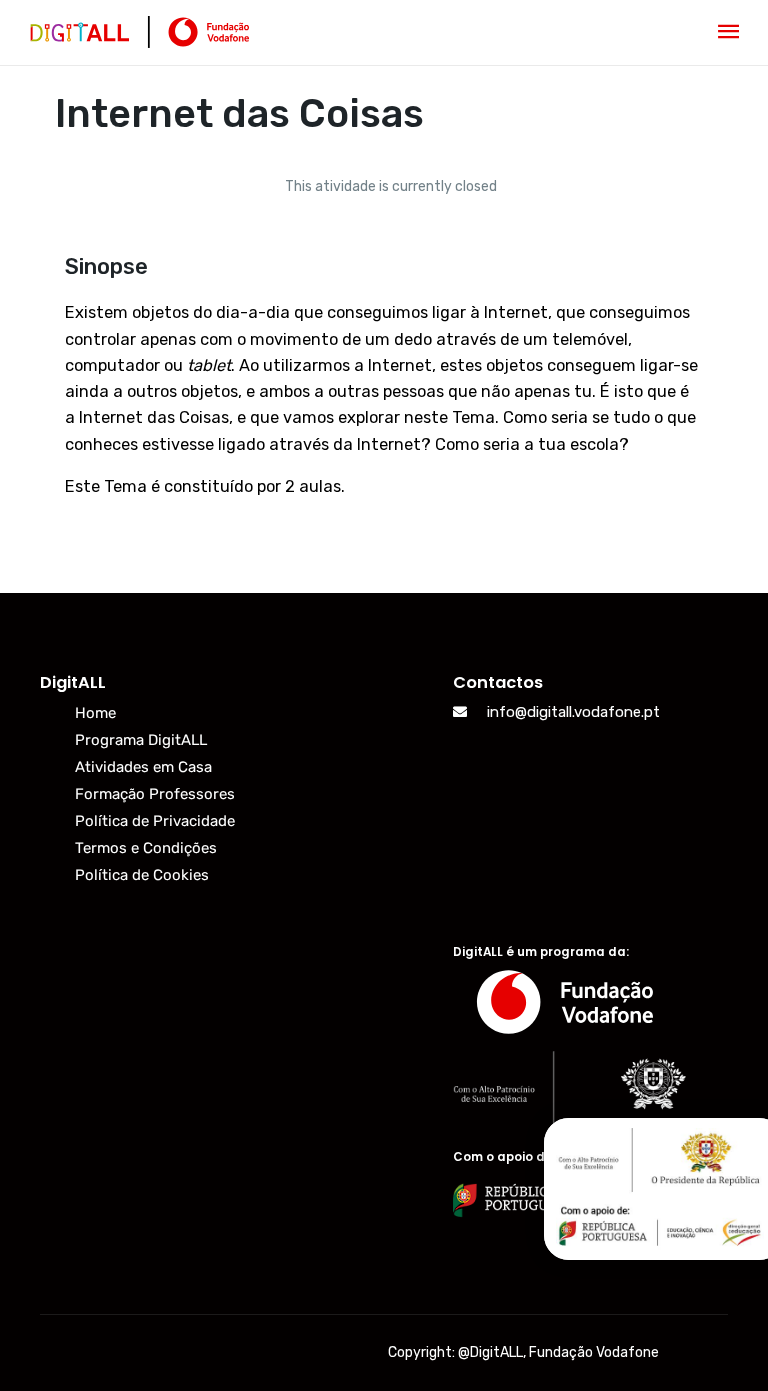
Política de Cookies (142, 875)
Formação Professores (155, 794)
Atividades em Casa (143, 767)
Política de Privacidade (155, 821)
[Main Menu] (729, 32)
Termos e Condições (146, 848)
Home (95, 713)
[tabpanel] (384, 385)
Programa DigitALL (141, 740)
